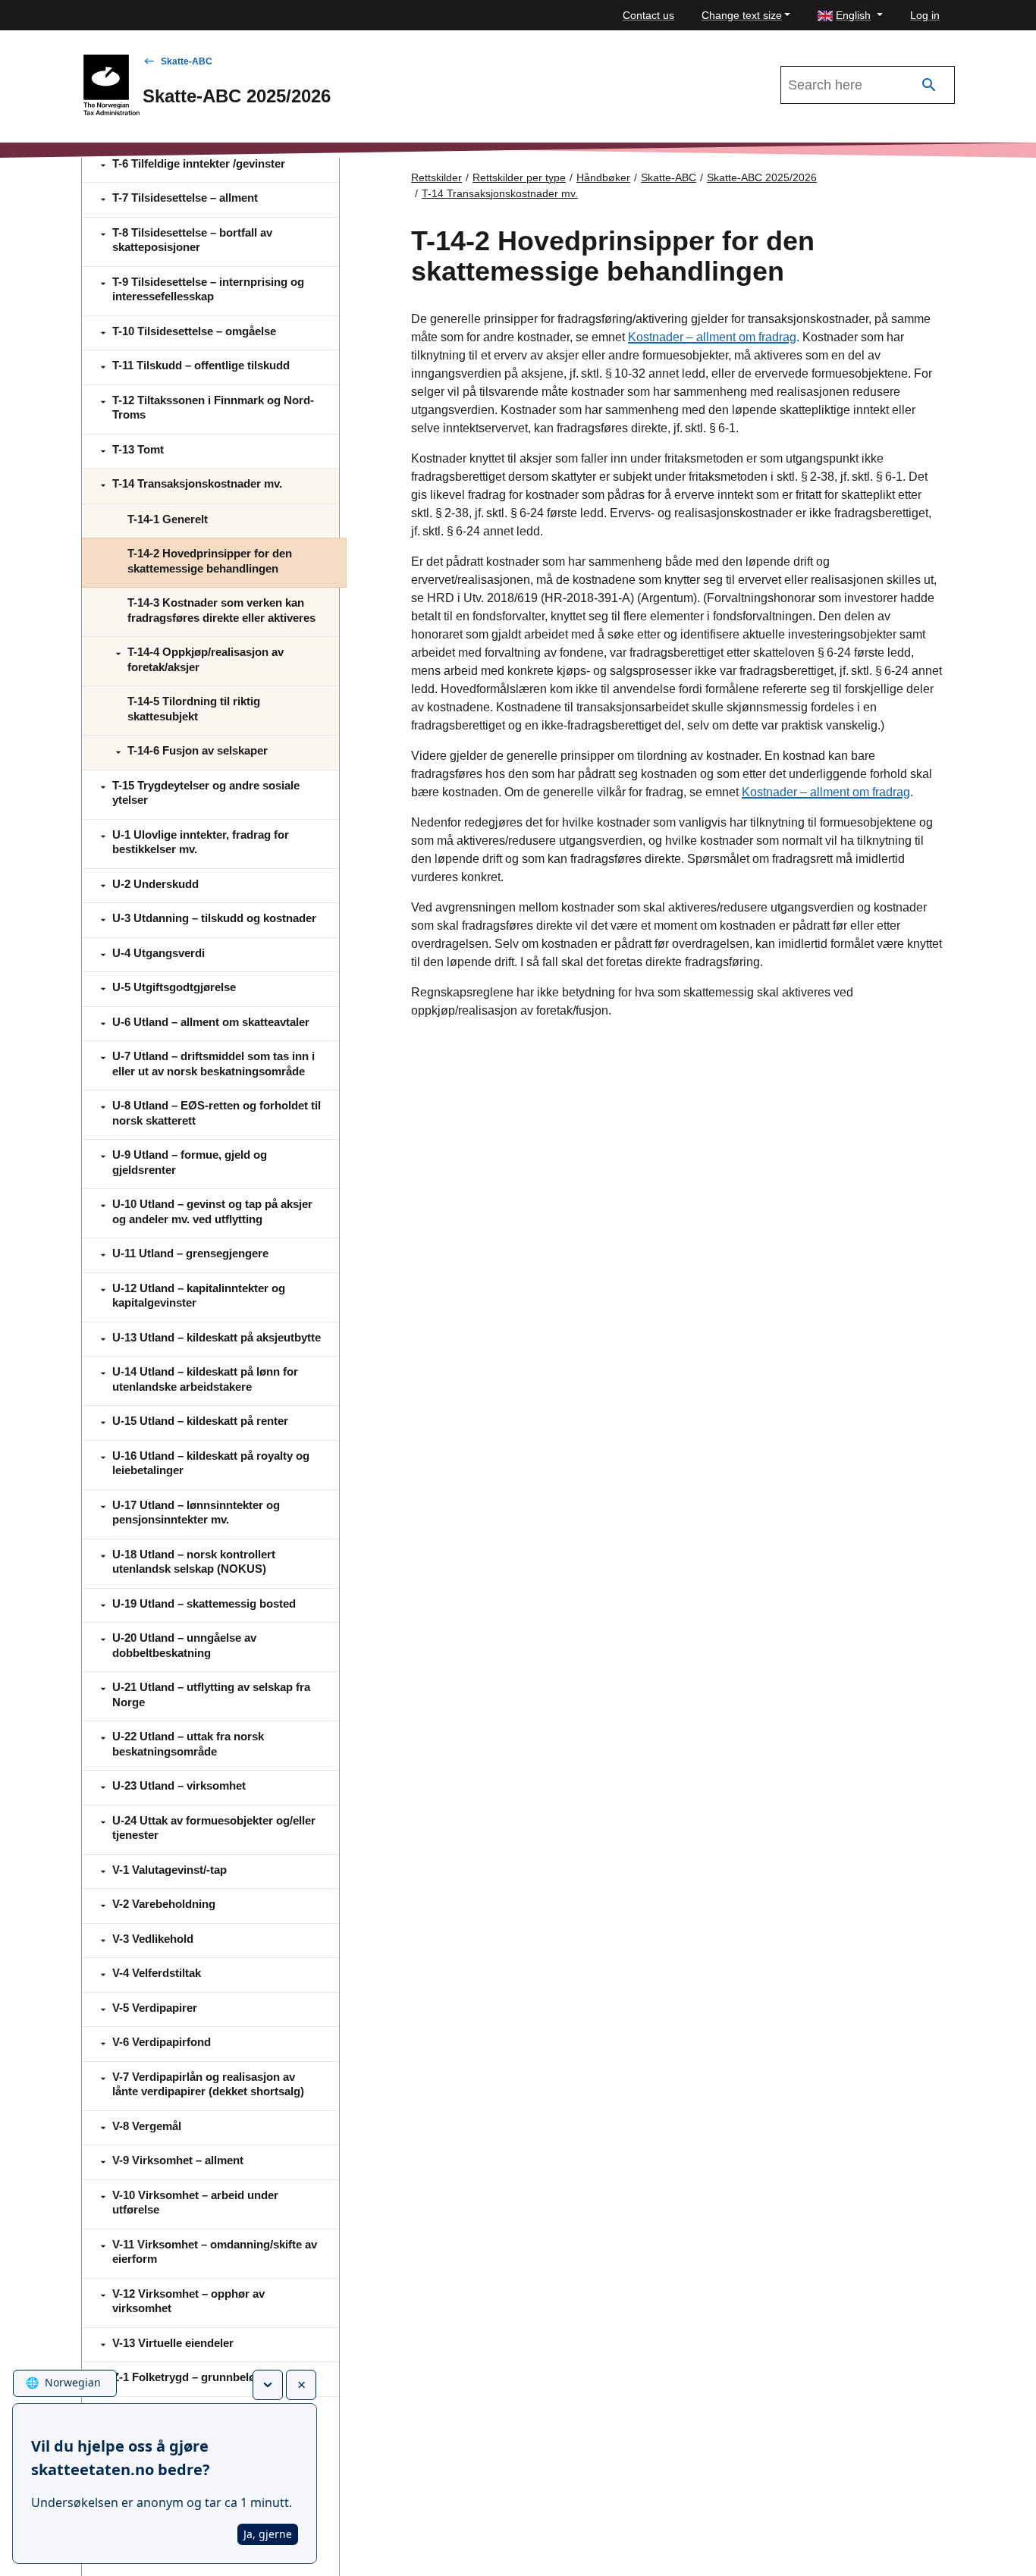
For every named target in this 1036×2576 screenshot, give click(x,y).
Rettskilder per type (519, 177)
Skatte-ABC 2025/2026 (762, 177)
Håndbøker (603, 177)
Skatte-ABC (187, 61)
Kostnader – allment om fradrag (712, 337)
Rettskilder (436, 177)
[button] (850, 16)
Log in (925, 15)
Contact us (648, 15)
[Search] (929, 85)
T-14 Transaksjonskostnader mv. (500, 193)
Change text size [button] (742, 15)
